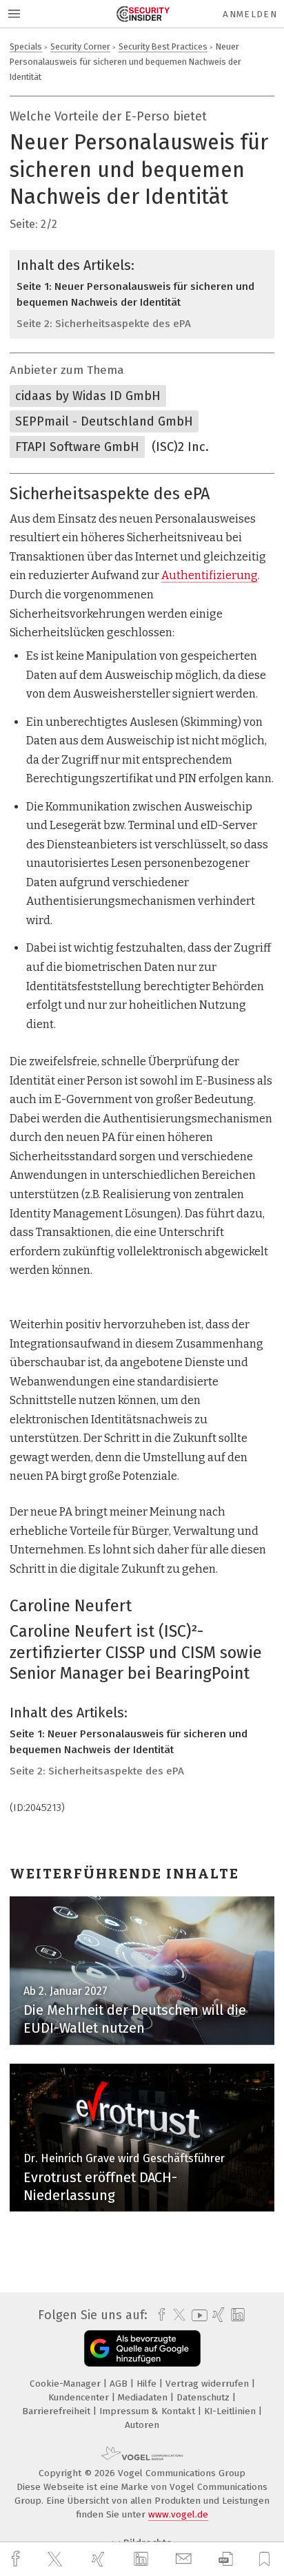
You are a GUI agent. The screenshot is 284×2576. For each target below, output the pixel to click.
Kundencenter (80, 2397)
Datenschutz (204, 2397)
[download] (226, 2559)
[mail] (185, 2559)
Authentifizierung (210, 575)
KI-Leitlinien (231, 2411)
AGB (120, 2384)
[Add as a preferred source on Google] (142, 2348)
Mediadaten (144, 2397)
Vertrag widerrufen (209, 2384)
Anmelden (250, 14)
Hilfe (148, 2384)
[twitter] (57, 2559)
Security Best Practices (163, 46)
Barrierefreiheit (58, 2411)
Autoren (142, 2425)
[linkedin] (143, 2559)
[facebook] (17, 2559)
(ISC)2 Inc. (180, 447)
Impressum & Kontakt (149, 2411)
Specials (26, 46)
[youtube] (197, 2315)
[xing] (100, 2559)
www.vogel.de (178, 2514)
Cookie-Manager (67, 2384)
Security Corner (80, 46)
